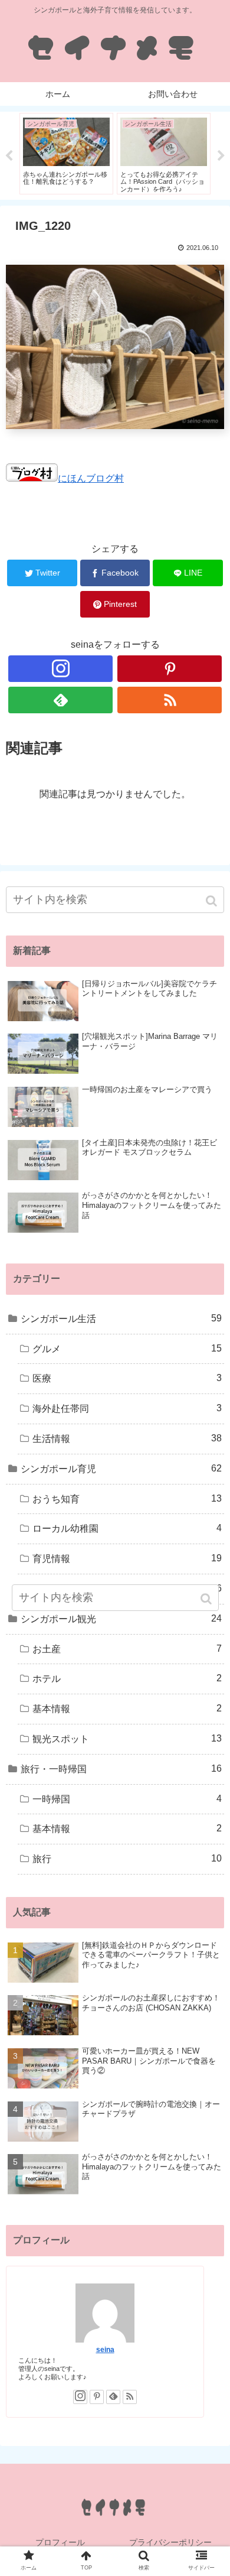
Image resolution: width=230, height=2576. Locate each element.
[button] (213, 901)
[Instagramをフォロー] (61, 669)
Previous (9, 156)
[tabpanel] (66, 154)
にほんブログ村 (91, 478)
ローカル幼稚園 (127, 1528)
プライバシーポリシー (170, 2542)
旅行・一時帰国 (121, 1769)
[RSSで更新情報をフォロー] (170, 700)
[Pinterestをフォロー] (170, 669)
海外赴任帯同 (127, 1408)
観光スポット (127, 1739)
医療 (127, 1378)
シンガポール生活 (121, 1318)
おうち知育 (127, 1499)
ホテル (127, 1678)
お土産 (127, 1649)
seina (105, 2349)
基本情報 (127, 1708)
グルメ (127, 1349)
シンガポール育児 (121, 1469)
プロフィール (60, 2542)
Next (221, 156)
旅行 (127, 1859)
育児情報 (127, 1558)
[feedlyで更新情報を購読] (61, 700)
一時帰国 (127, 1799)
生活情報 (127, 1438)
